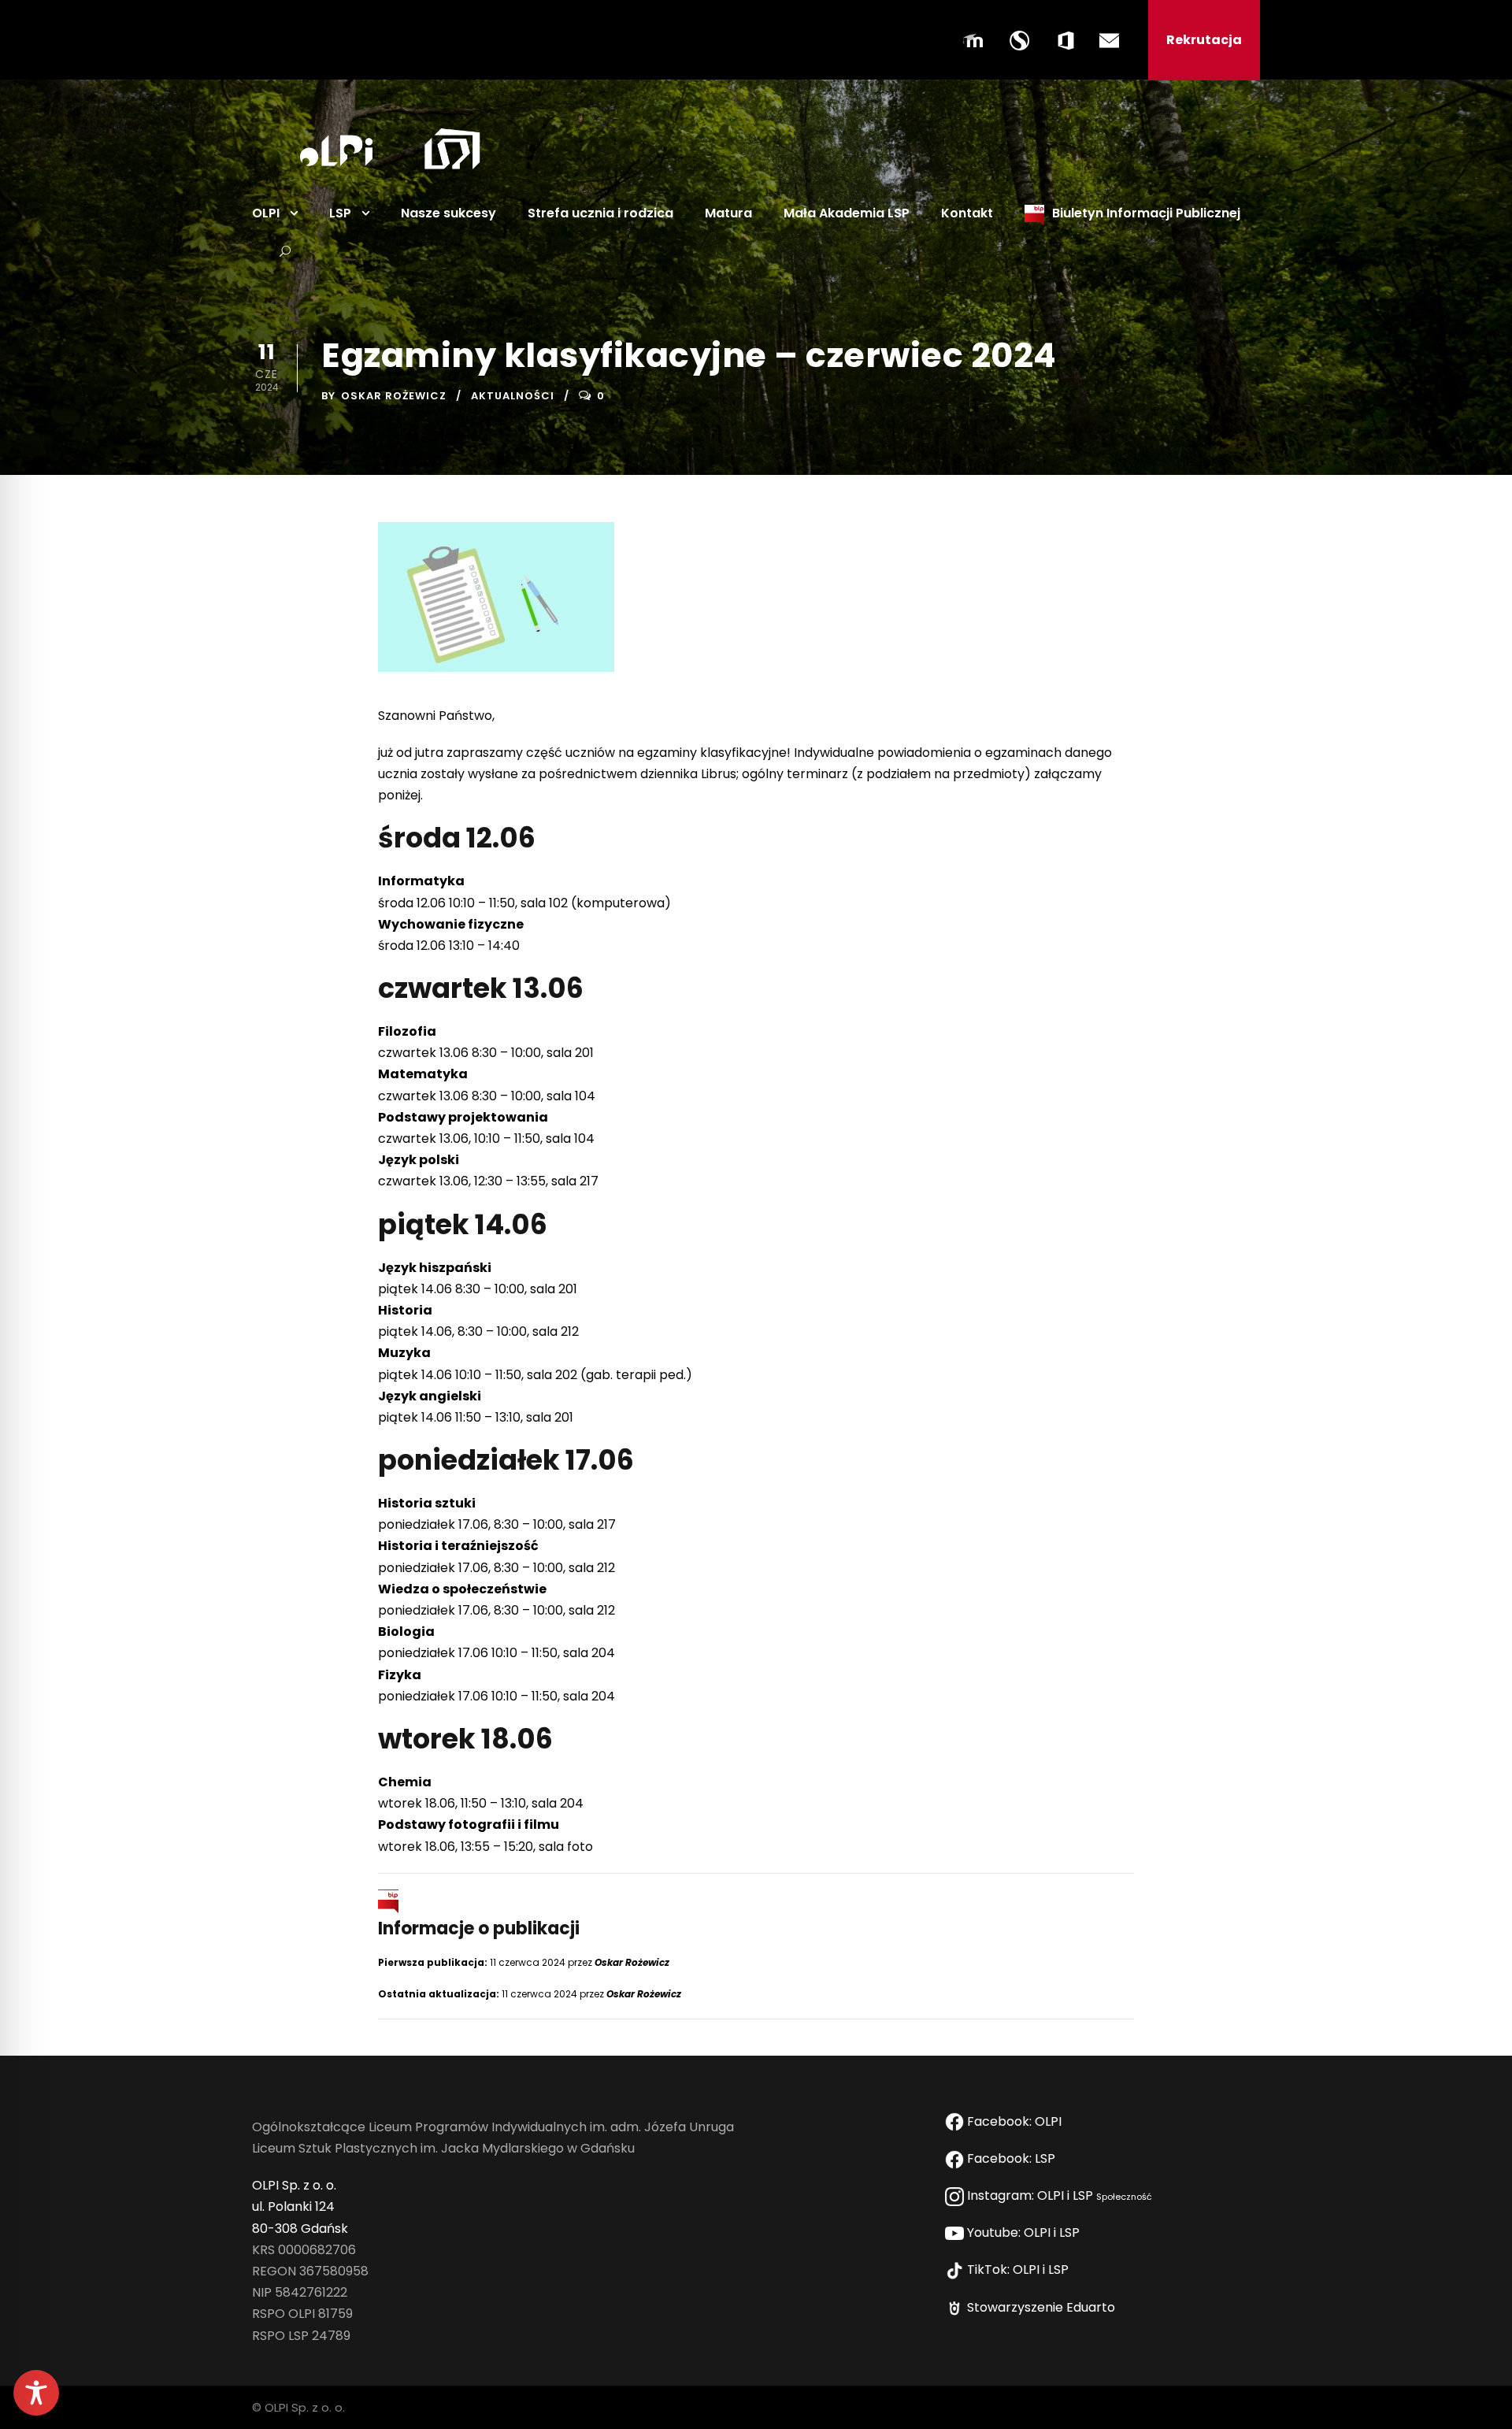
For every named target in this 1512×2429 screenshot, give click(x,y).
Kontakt (967, 213)
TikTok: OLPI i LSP (1019, 2270)
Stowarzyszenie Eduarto (1043, 2307)
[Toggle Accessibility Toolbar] (36, 2393)
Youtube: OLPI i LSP (1025, 2232)
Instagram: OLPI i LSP (1058, 2195)
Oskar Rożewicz (394, 396)
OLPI (266, 213)
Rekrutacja (1204, 40)
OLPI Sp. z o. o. (294, 2185)
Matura (728, 213)
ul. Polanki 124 (293, 2206)
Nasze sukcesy (448, 213)
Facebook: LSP (1013, 2158)
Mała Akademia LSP (847, 213)
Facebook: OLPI (1014, 2121)
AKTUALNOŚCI (513, 396)
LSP (340, 213)
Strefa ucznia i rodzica (600, 213)
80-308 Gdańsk (300, 2229)
